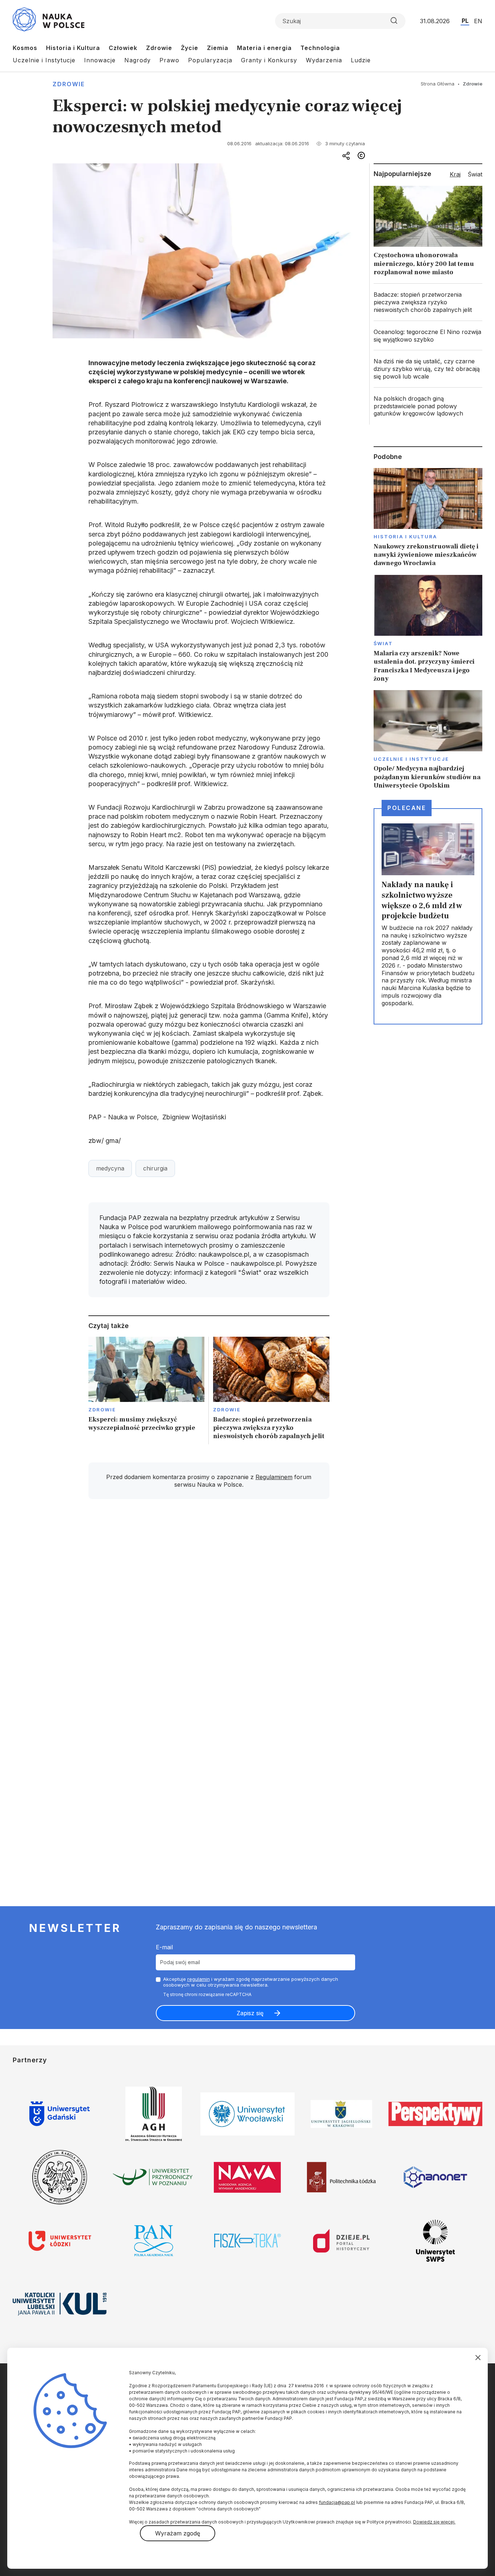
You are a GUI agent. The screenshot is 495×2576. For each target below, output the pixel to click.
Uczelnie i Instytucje (44, 60)
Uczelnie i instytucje (411, 759)
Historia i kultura (405, 537)
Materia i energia (264, 48)
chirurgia (155, 1168)
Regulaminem (274, 1477)
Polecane (407, 808)
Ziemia (218, 48)
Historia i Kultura (73, 48)
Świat (383, 643)
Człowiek (123, 48)
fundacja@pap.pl (337, 2502)
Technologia (320, 48)
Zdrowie (159, 48)
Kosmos (25, 48)
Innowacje (100, 60)
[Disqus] (209, 1608)
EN (478, 21)
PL (465, 21)
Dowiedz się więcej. (434, 2522)
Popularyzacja (210, 60)
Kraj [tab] (455, 174)
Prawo (169, 60)
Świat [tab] (475, 174)
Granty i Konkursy (269, 60)
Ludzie (361, 60)
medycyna (110, 1168)
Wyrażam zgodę (178, 2533)
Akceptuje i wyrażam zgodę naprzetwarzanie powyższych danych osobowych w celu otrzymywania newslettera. (251, 1982)
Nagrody (138, 60)
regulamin (199, 1979)
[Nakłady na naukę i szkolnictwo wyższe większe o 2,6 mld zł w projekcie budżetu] (428, 916)
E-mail (164, 1947)
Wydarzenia (324, 60)
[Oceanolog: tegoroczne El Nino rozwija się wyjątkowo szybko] (428, 336)
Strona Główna (438, 84)
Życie (190, 48)
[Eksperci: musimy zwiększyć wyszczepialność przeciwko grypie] (147, 1391)
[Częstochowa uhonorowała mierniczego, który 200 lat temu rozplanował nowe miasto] (428, 233)
